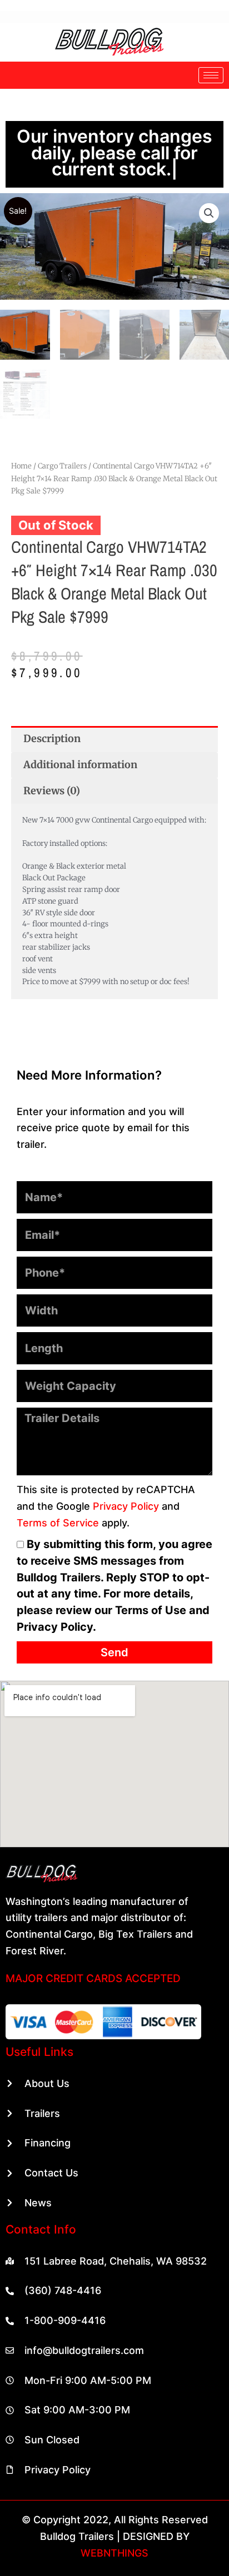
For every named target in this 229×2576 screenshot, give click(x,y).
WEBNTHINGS (114, 2520)
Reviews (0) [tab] (52, 757)
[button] (209, 180)
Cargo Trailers (62, 433)
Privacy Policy (126, 1473)
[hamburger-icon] (211, 75)
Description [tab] (52, 706)
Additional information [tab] (80, 732)
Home (21, 433)
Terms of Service (58, 1489)
